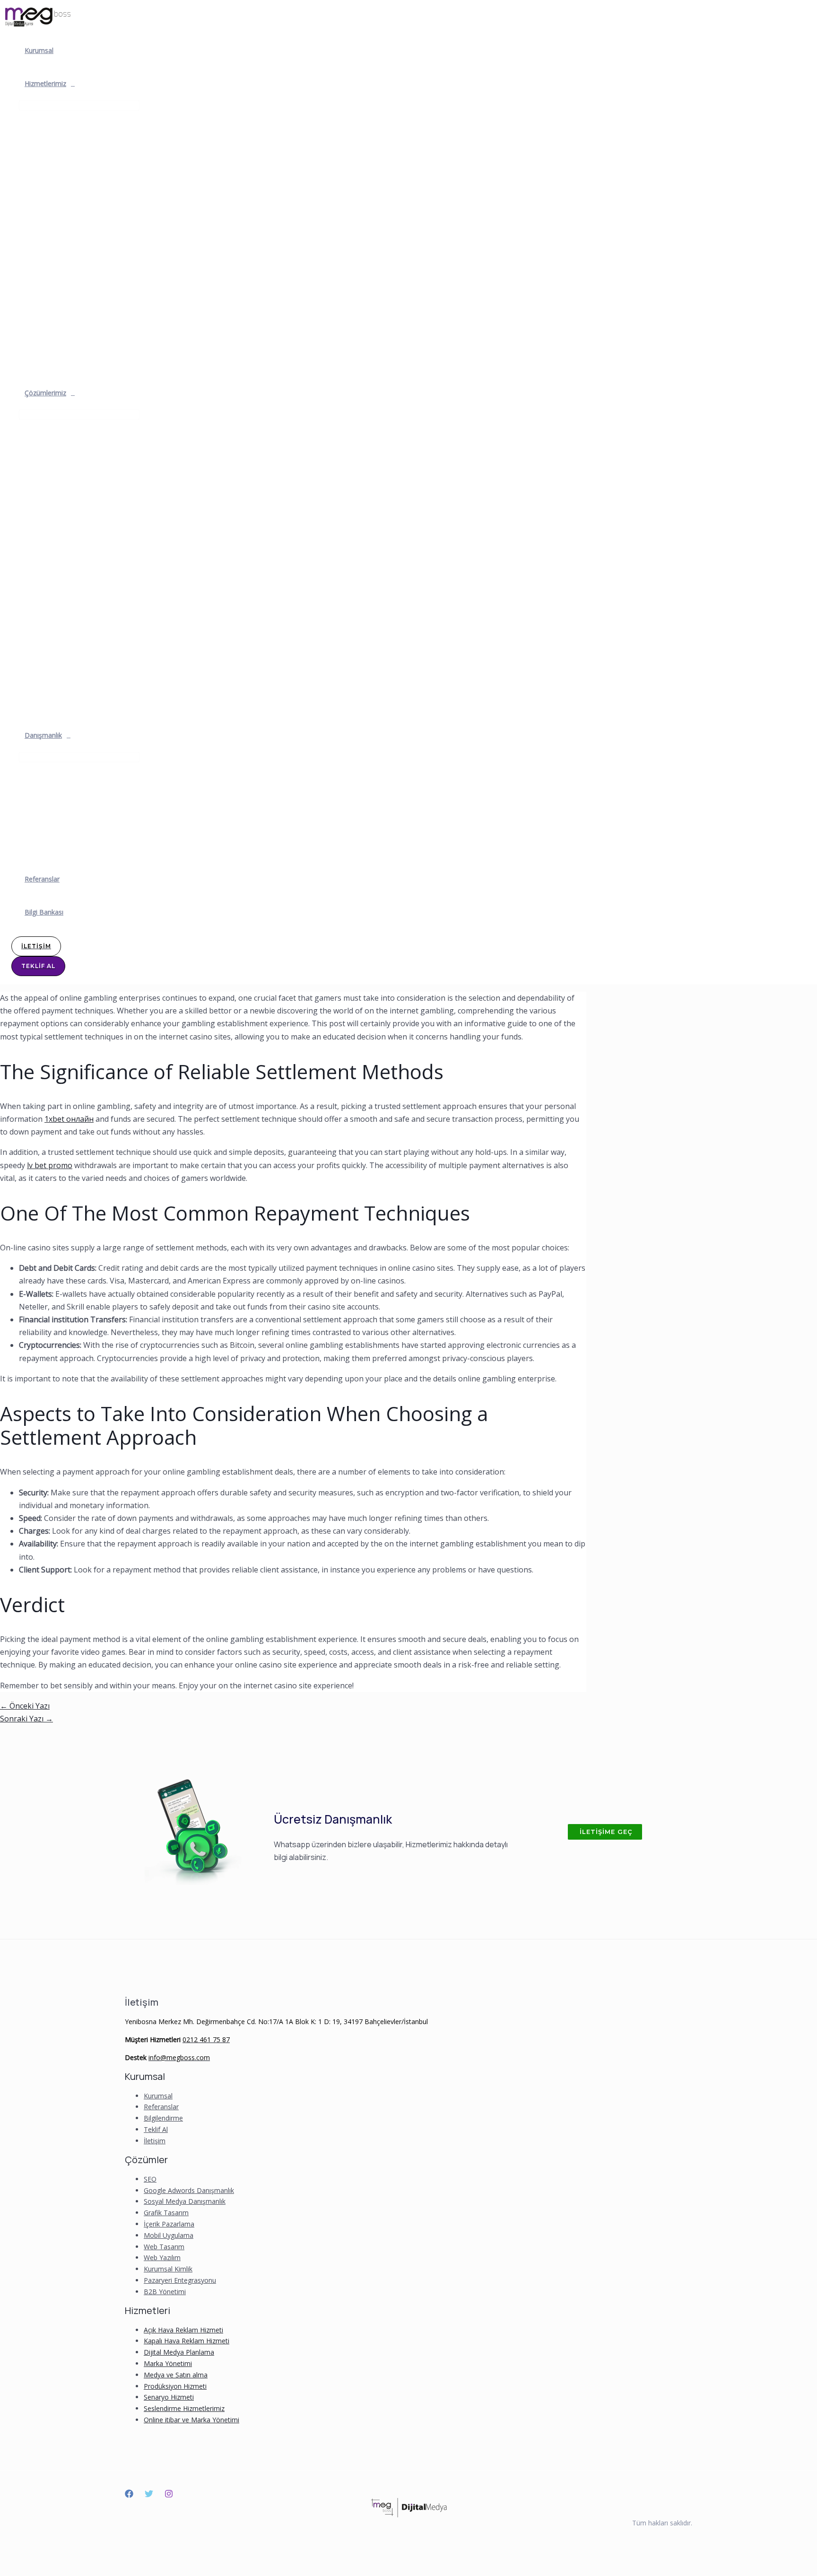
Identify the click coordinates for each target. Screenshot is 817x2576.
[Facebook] (129, 2495)
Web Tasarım (164, 2247)
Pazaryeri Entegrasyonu (180, 2280)
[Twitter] (149, 2495)
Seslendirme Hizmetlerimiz (184, 2408)
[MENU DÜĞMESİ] (79, 105)
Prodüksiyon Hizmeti (175, 2386)
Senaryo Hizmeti (169, 2397)
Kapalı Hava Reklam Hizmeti (187, 2341)
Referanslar (42, 879)
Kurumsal (39, 50)
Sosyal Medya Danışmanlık (185, 2201)
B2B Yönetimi (165, 2292)
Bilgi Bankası (44, 912)
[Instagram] (169, 2495)
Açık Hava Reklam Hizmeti (183, 2330)
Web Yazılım (162, 2257)
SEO (150, 2179)
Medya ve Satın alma (176, 2375)
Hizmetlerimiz (45, 83)
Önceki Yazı (25, 1706)
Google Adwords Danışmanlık (189, 2190)
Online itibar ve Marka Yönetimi (191, 2420)
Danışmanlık (43, 735)
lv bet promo (50, 1165)
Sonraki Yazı (26, 1719)
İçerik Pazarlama (169, 2224)
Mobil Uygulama (169, 2235)
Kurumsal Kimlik (168, 2269)
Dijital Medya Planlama (179, 2352)
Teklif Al (156, 2129)
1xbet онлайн (69, 1119)
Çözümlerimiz (45, 393)
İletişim (155, 2141)
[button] (605, 1832)
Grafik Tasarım (166, 2213)
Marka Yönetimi (168, 2363)
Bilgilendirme (163, 2118)
